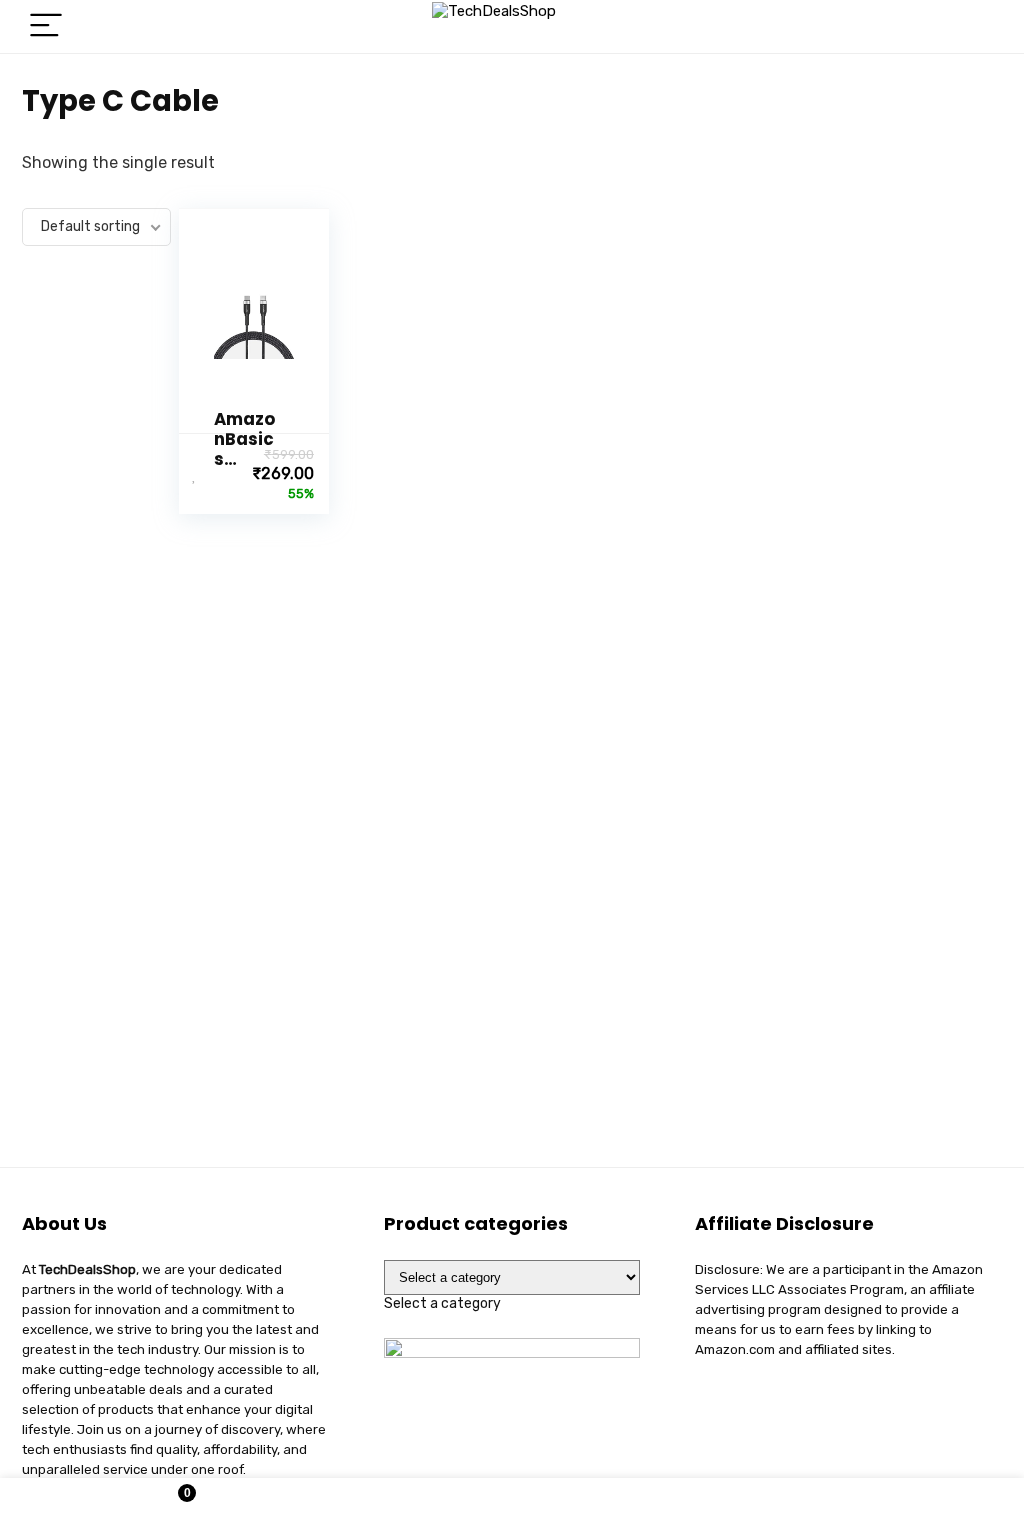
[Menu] (46, 26)
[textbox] (442, 1303)
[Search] (971, 26)
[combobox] (442, 1303)
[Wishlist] (512, 1506)
